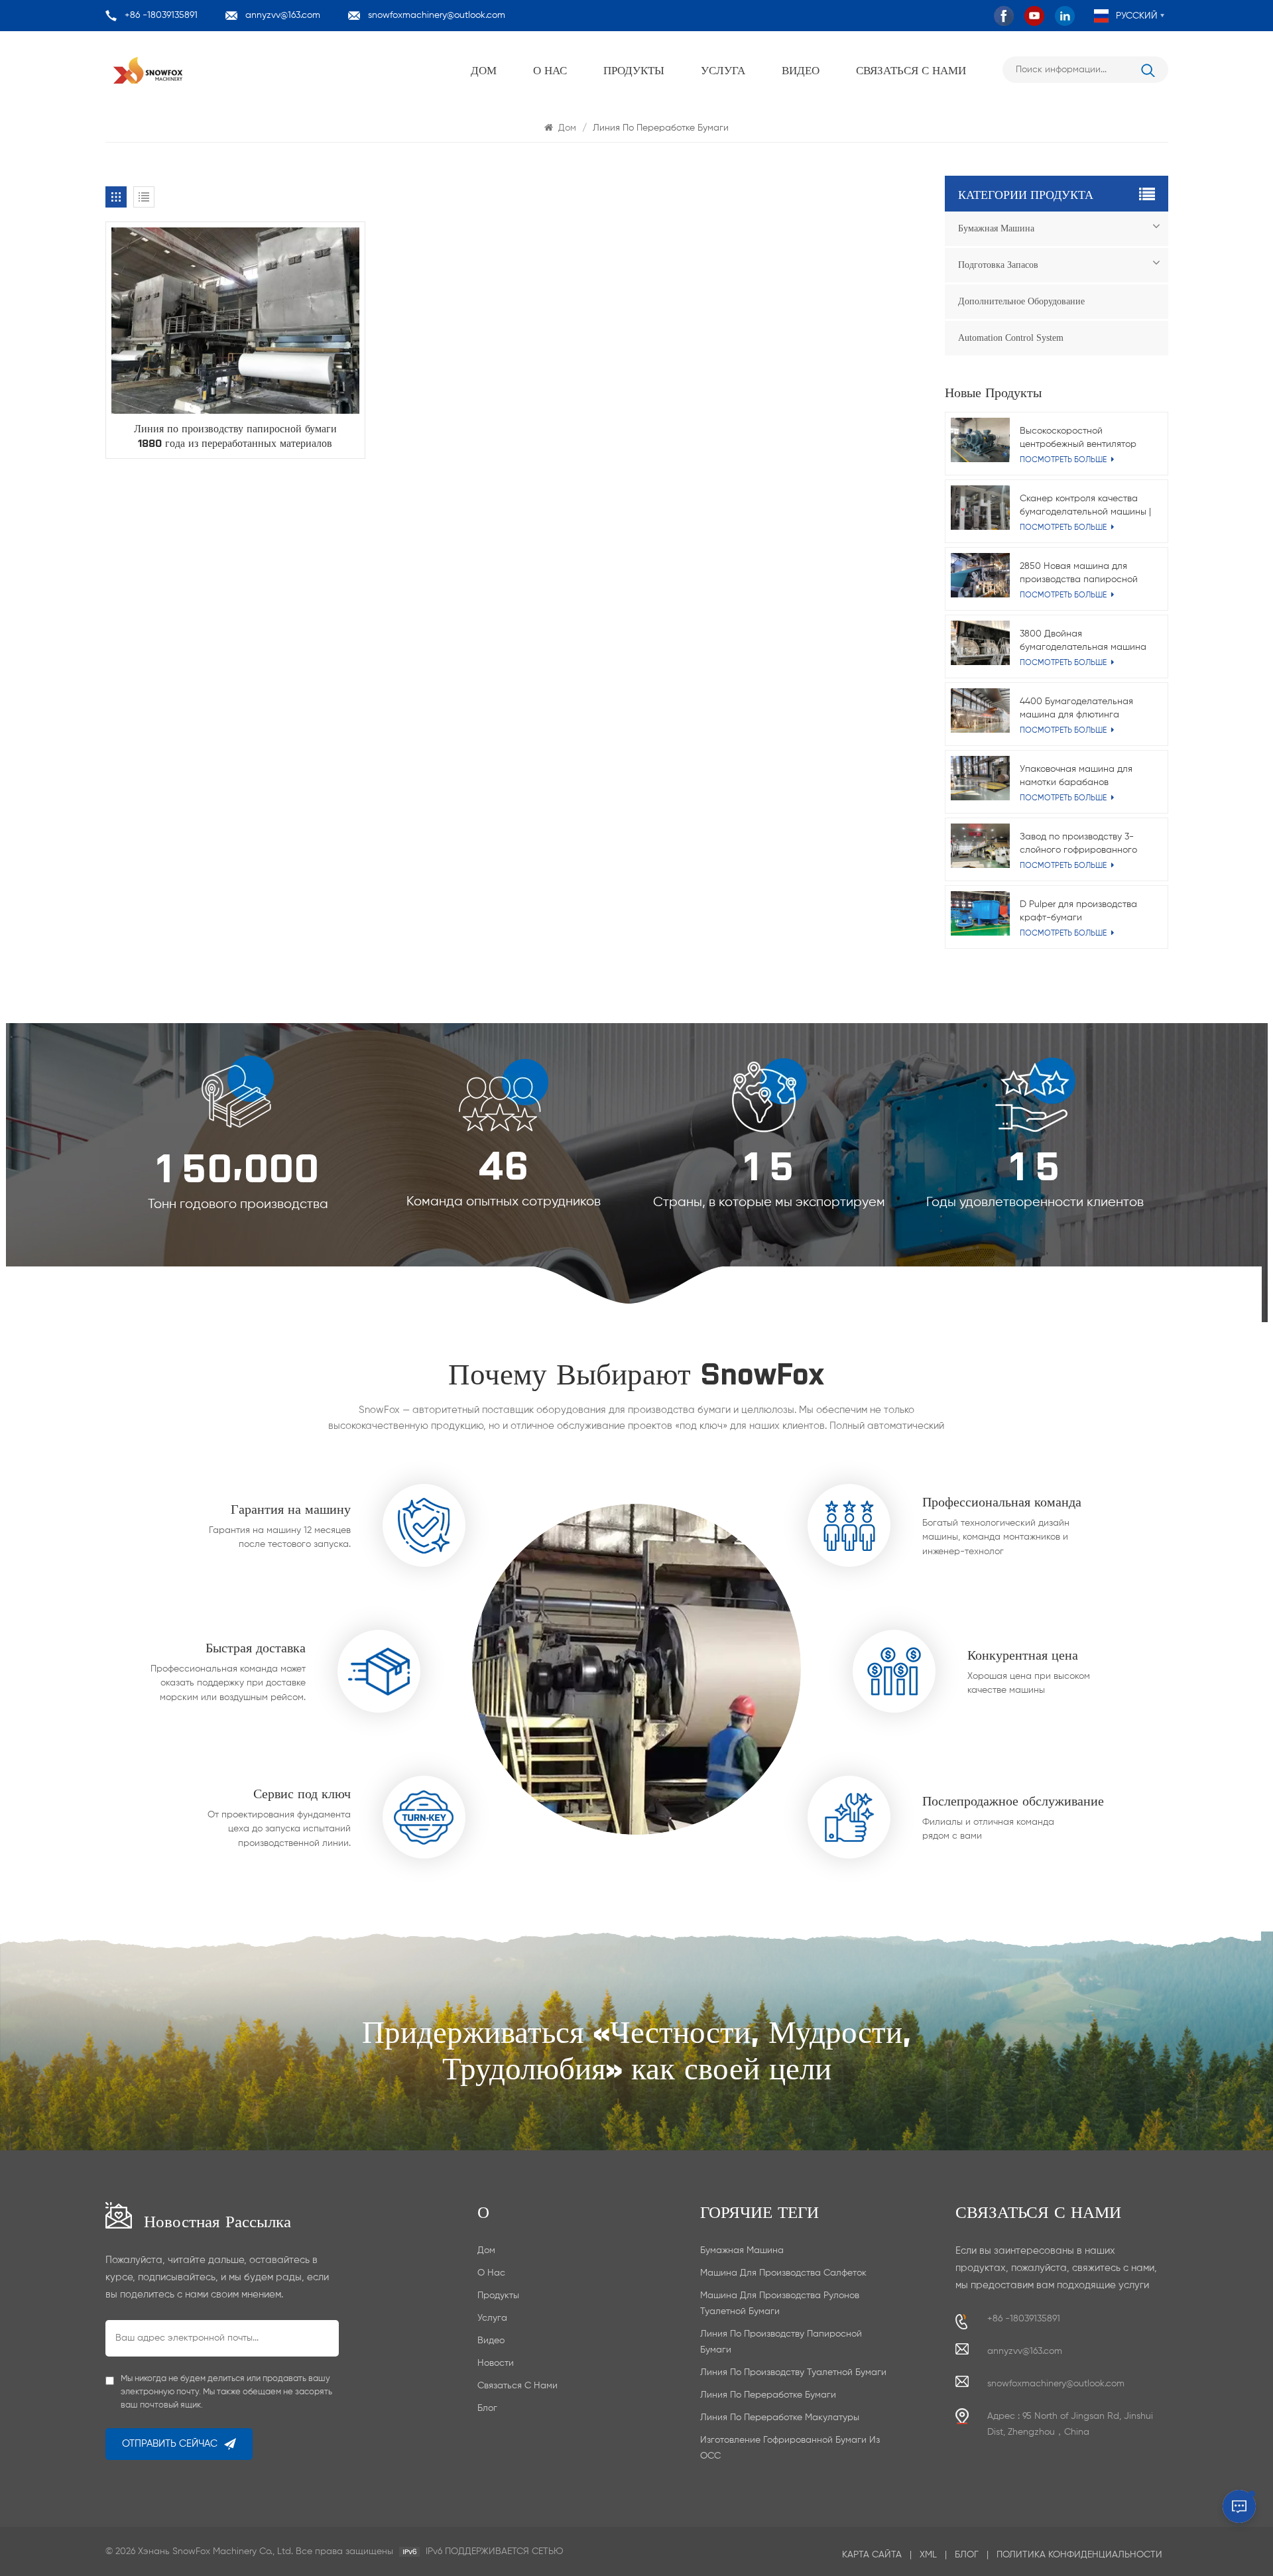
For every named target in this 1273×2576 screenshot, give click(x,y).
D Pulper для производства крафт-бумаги (1078, 911)
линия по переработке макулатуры (780, 2418)
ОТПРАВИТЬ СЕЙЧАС (170, 2444)
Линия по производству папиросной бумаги (781, 2342)
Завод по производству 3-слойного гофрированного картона (1078, 844)
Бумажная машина (996, 228)
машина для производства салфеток (783, 2273)
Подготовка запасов (998, 265)
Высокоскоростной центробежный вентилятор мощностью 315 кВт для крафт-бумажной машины (1078, 439)
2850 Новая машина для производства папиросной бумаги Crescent (1079, 574)
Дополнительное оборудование (1021, 301)
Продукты (634, 70)
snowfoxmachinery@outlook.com (437, 15)
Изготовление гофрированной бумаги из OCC (790, 2448)
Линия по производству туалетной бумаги (793, 2372)
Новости (496, 2363)
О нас (550, 70)
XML (928, 2555)
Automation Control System (1011, 338)
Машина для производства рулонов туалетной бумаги (780, 2303)
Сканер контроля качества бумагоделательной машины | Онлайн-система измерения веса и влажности (1085, 506)
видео (801, 70)
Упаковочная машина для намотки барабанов (1076, 776)
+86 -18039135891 (161, 15)
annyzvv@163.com (283, 15)
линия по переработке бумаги (768, 2395)
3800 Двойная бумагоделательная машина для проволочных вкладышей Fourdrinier (1084, 642)
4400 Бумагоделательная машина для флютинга (1076, 708)
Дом (484, 70)
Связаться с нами (911, 70)
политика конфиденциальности (1079, 2555)
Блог (487, 2408)
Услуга (723, 70)
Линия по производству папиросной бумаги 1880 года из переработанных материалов (235, 435)
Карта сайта (872, 2555)
